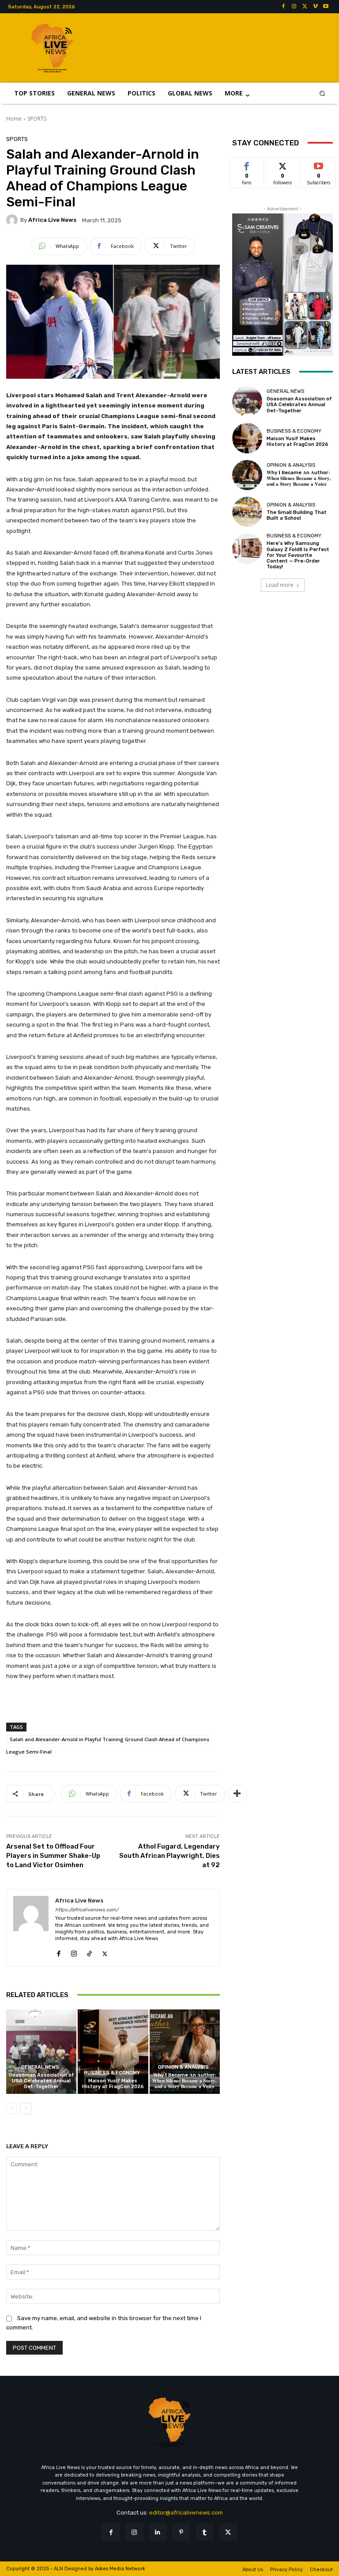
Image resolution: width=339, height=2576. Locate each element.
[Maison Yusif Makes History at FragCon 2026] (113, 2052)
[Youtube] (326, 7)
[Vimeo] (315, 7)
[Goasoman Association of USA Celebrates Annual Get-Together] (41, 2052)
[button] (322, 93)
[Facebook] (283, 7)
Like (247, 164)
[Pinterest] (181, 2532)
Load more (280, 585)
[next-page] (26, 2108)
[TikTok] (89, 1952)
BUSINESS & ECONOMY (112, 2073)
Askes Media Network (120, 2569)
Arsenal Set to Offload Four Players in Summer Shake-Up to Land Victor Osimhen (53, 1856)
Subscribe (319, 164)
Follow (283, 164)
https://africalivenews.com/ (87, 1910)
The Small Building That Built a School (297, 515)
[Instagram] (294, 7)
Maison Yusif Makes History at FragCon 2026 (113, 2084)
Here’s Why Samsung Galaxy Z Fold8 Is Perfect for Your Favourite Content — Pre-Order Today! (298, 555)
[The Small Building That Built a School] (247, 512)
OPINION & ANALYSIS (183, 2067)
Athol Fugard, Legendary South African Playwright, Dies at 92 (169, 1856)
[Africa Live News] (13, 220)
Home (14, 119)
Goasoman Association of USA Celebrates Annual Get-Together (41, 2081)
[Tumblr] (205, 2532)
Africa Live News (52, 220)
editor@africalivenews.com (186, 2513)
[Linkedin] (158, 2532)
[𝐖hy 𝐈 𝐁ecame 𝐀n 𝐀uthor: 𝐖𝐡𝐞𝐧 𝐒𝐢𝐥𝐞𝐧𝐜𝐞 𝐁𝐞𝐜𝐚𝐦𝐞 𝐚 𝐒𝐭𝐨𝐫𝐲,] (185, 2052)
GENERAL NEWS (40, 2067)
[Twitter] (305, 7)
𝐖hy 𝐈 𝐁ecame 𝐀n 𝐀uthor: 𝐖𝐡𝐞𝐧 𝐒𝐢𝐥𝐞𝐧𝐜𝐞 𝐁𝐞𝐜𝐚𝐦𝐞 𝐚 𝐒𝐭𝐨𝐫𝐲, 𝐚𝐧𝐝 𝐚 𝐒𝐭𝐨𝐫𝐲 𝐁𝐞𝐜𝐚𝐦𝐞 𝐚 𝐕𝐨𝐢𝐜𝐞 (185, 2081)
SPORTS (37, 119)
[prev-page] (12, 2108)
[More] (237, 1794)
